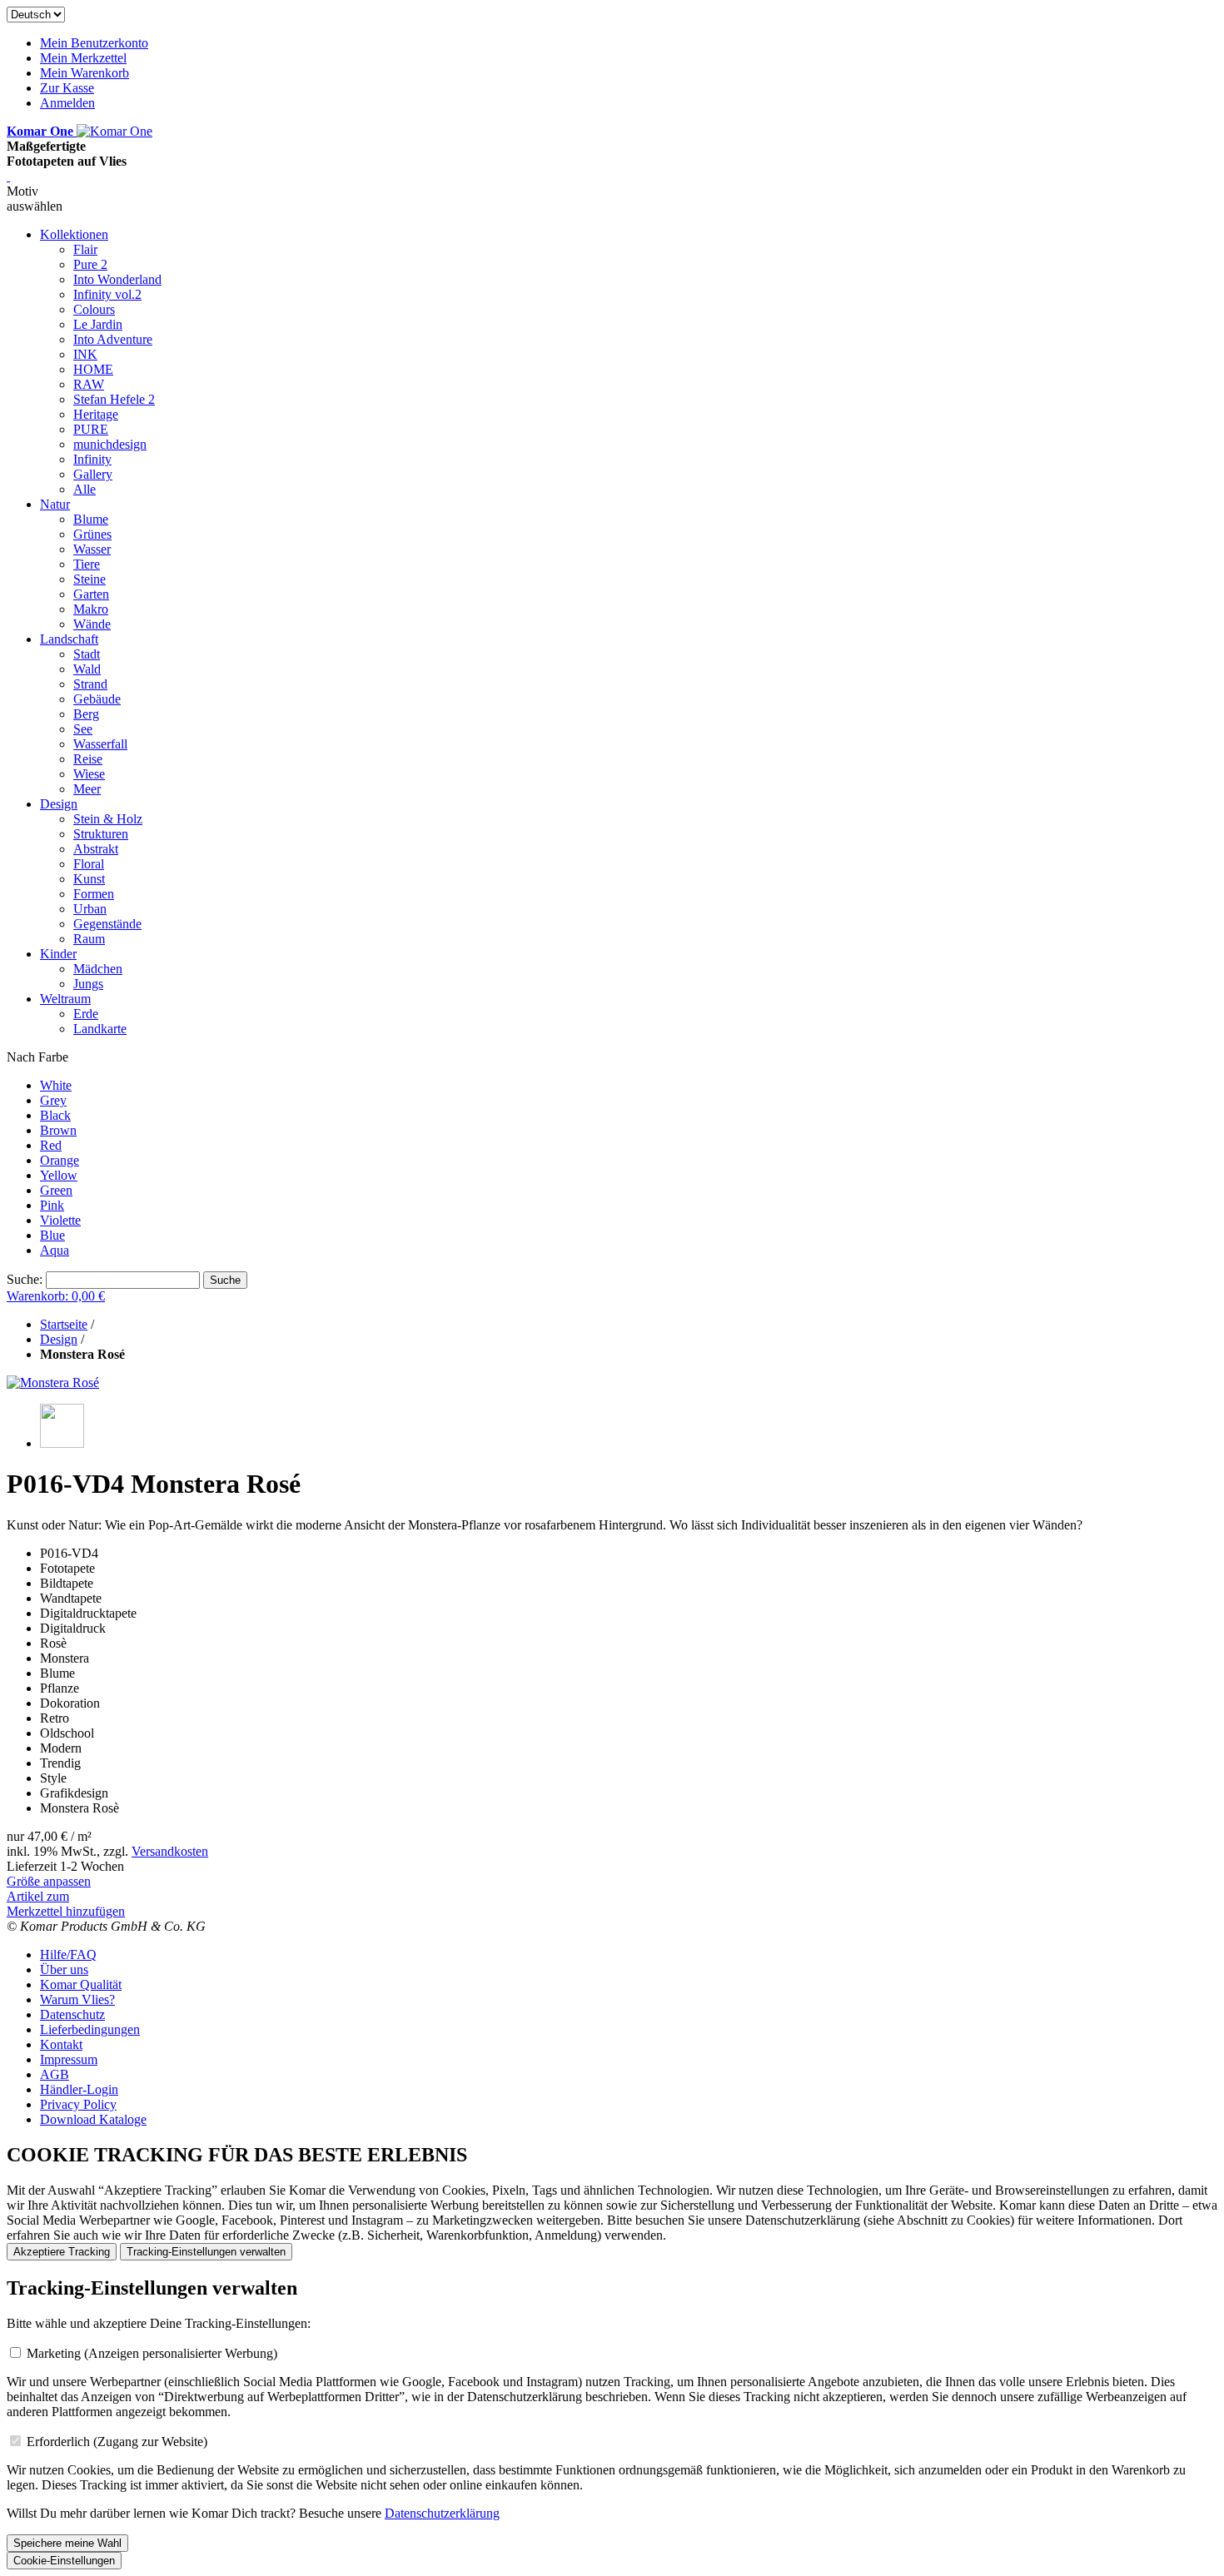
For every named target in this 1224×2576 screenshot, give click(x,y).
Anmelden (67, 103)
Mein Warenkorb (85, 73)
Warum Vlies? (77, 1999)
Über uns (64, 1969)
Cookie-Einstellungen (64, 2561)
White (56, 1085)
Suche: (25, 1279)
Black (55, 1115)
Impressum (69, 2059)
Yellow (59, 1175)
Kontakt (61, 2044)
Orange (60, 1160)
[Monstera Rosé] (53, 1382)
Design (59, 1339)
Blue (52, 1235)
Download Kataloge (93, 2119)
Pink (52, 1205)
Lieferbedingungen (90, 2029)
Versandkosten (170, 1851)
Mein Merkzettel (83, 58)
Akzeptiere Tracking (62, 2252)
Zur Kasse (67, 88)
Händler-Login (79, 2089)
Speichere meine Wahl (67, 2543)
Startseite (64, 1324)
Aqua (55, 1250)
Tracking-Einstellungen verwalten (206, 2252)
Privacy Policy (78, 2104)
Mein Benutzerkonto (94, 43)
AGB (55, 2074)
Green (56, 1190)
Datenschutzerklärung (442, 2513)
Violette (60, 1220)
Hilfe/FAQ (68, 1954)
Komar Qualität (81, 1984)
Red (51, 1145)
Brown (58, 1130)
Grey (53, 1100)
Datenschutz (72, 2014)
